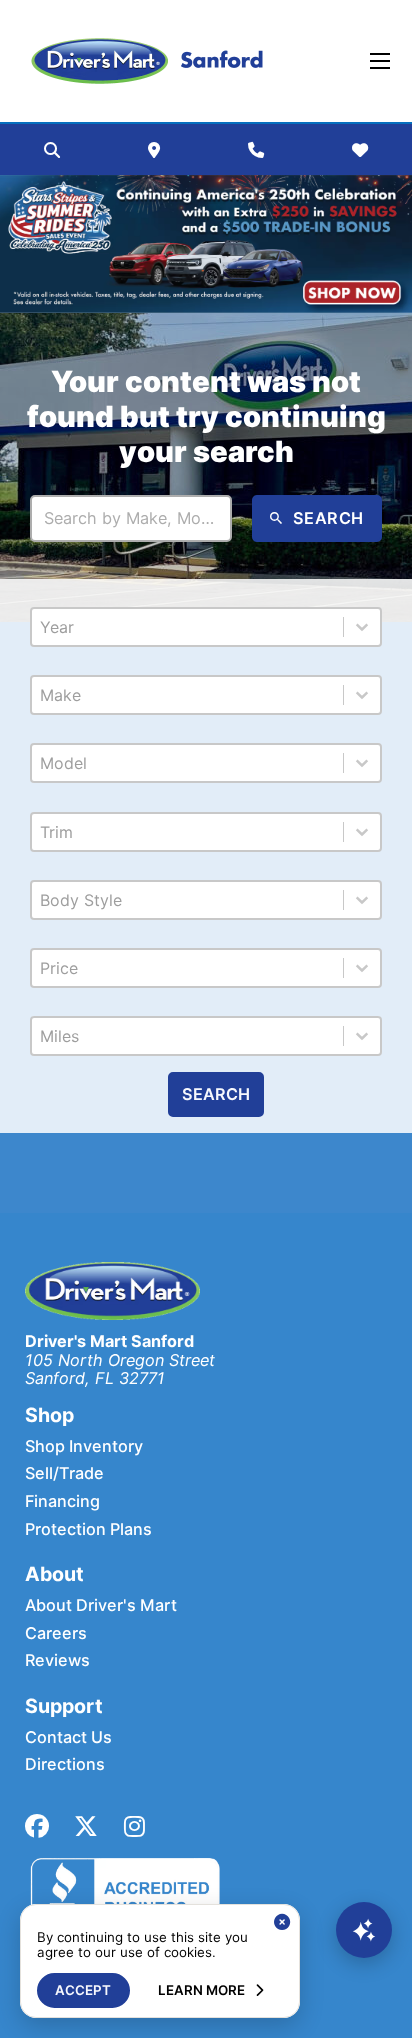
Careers (56, 1633)
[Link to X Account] (86, 1827)
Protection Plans (88, 1529)
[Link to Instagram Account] (134, 1827)
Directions (65, 1764)
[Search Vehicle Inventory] (52, 150)
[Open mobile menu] (380, 61)
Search (216, 1094)
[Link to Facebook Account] (37, 1827)
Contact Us (68, 1737)
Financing (62, 1501)
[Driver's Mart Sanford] (147, 61)
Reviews (57, 1660)
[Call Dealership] (256, 150)
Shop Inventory (84, 1446)
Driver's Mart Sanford (109, 1341)
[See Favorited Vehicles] (360, 150)
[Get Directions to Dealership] (154, 150)
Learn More (201, 1990)
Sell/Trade (64, 1473)
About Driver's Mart (101, 1605)
